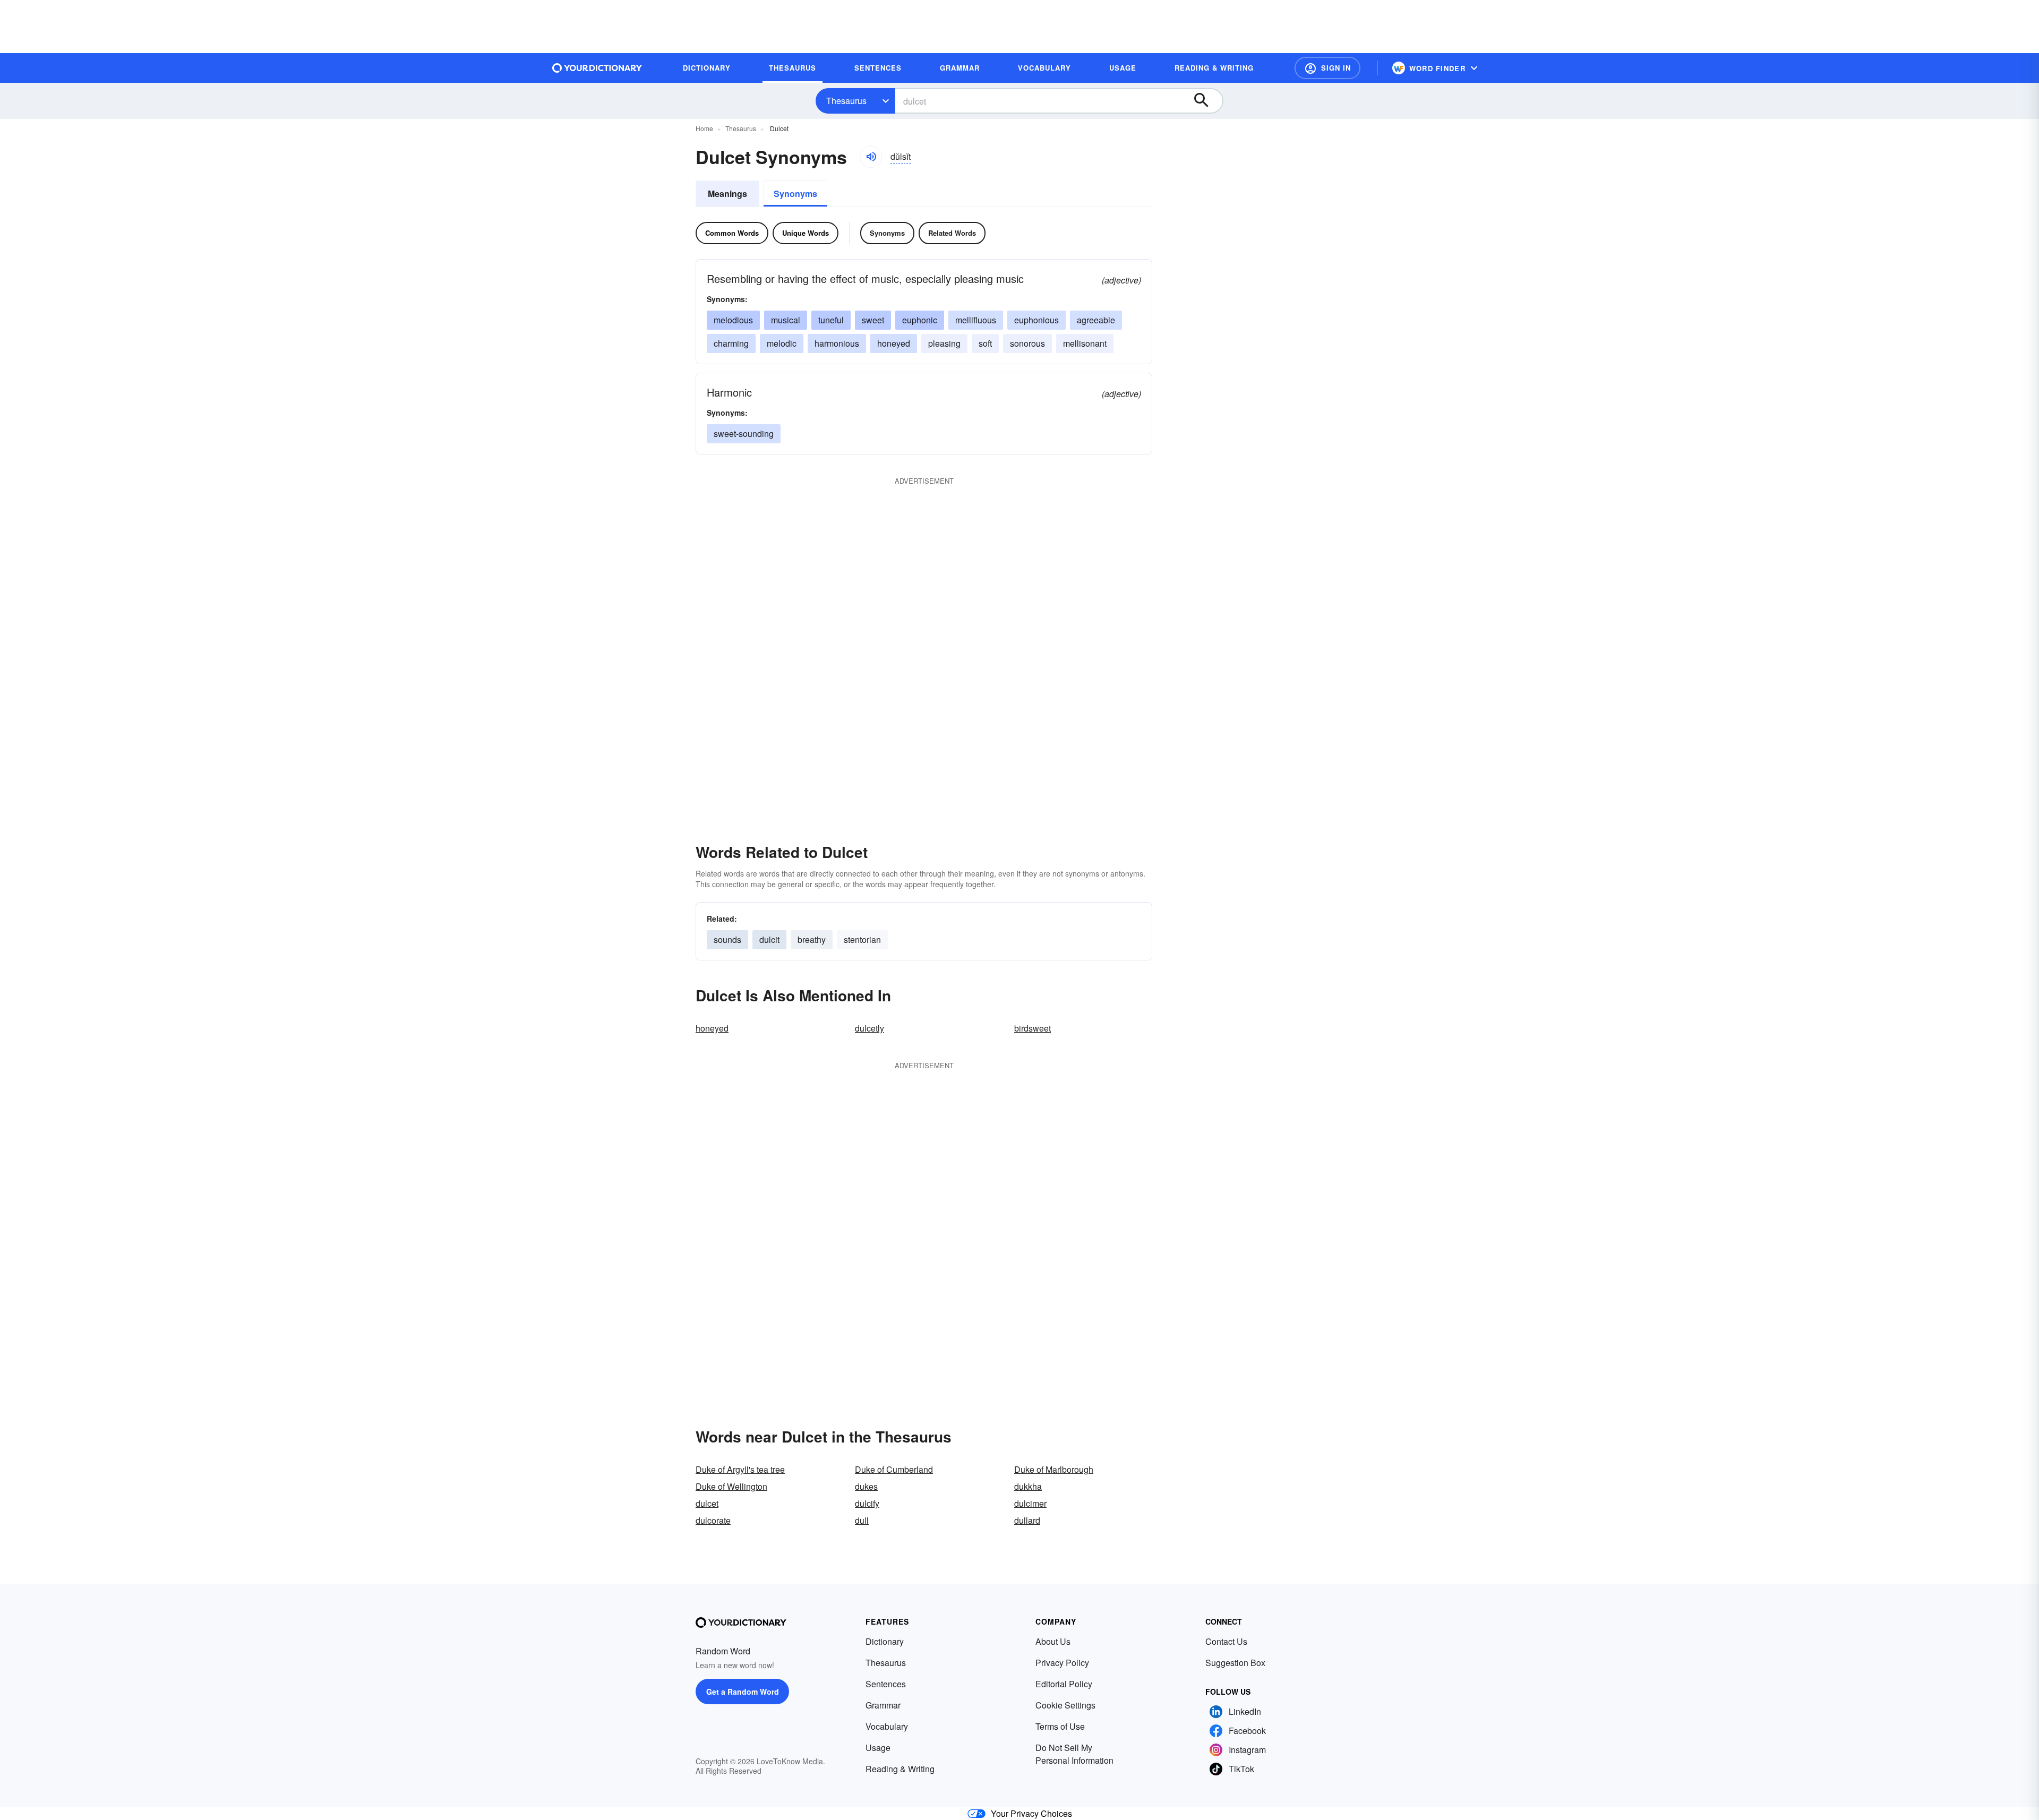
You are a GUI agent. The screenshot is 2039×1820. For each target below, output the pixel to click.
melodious (733, 320)
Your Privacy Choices (1031, 1813)
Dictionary (885, 1641)
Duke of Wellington (731, 1486)
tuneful (831, 320)
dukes (866, 1486)
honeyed (894, 343)
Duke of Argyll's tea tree (740, 1469)
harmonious (837, 343)
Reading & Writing (900, 1769)
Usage (878, 1748)
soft (985, 343)
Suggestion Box (1235, 1663)
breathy (812, 939)
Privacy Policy (1062, 1663)
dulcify (867, 1503)
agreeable (1096, 320)
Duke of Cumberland (894, 1469)
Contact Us (1226, 1641)
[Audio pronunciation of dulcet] (871, 157)
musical (786, 320)
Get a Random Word (743, 1692)
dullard (1027, 1520)
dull (862, 1520)
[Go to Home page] (597, 68)
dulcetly (869, 1028)
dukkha (1028, 1486)
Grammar (883, 1705)
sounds (727, 939)
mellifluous (976, 320)
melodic (782, 343)
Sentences (886, 1684)
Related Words (952, 233)
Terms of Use (1060, 1726)
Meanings (727, 194)
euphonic (920, 320)
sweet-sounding (744, 433)
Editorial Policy (1064, 1684)
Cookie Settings (1065, 1705)
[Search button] (1206, 101)
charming (731, 343)
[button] (1327, 68)
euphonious (1036, 320)
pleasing (944, 343)
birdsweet (1033, 1028)
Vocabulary (887, 1726)
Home (704, 128)
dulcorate (713, 1520)
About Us (1053, 1641)
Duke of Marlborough (1054, 1469)
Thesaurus (846, 101)
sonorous (1027, 343)
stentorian (862, 939)
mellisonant (1085, 343)
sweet (873, 320)
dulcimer (1030, 1503)
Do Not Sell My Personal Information (1074, 1754)
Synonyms (795, 194)
